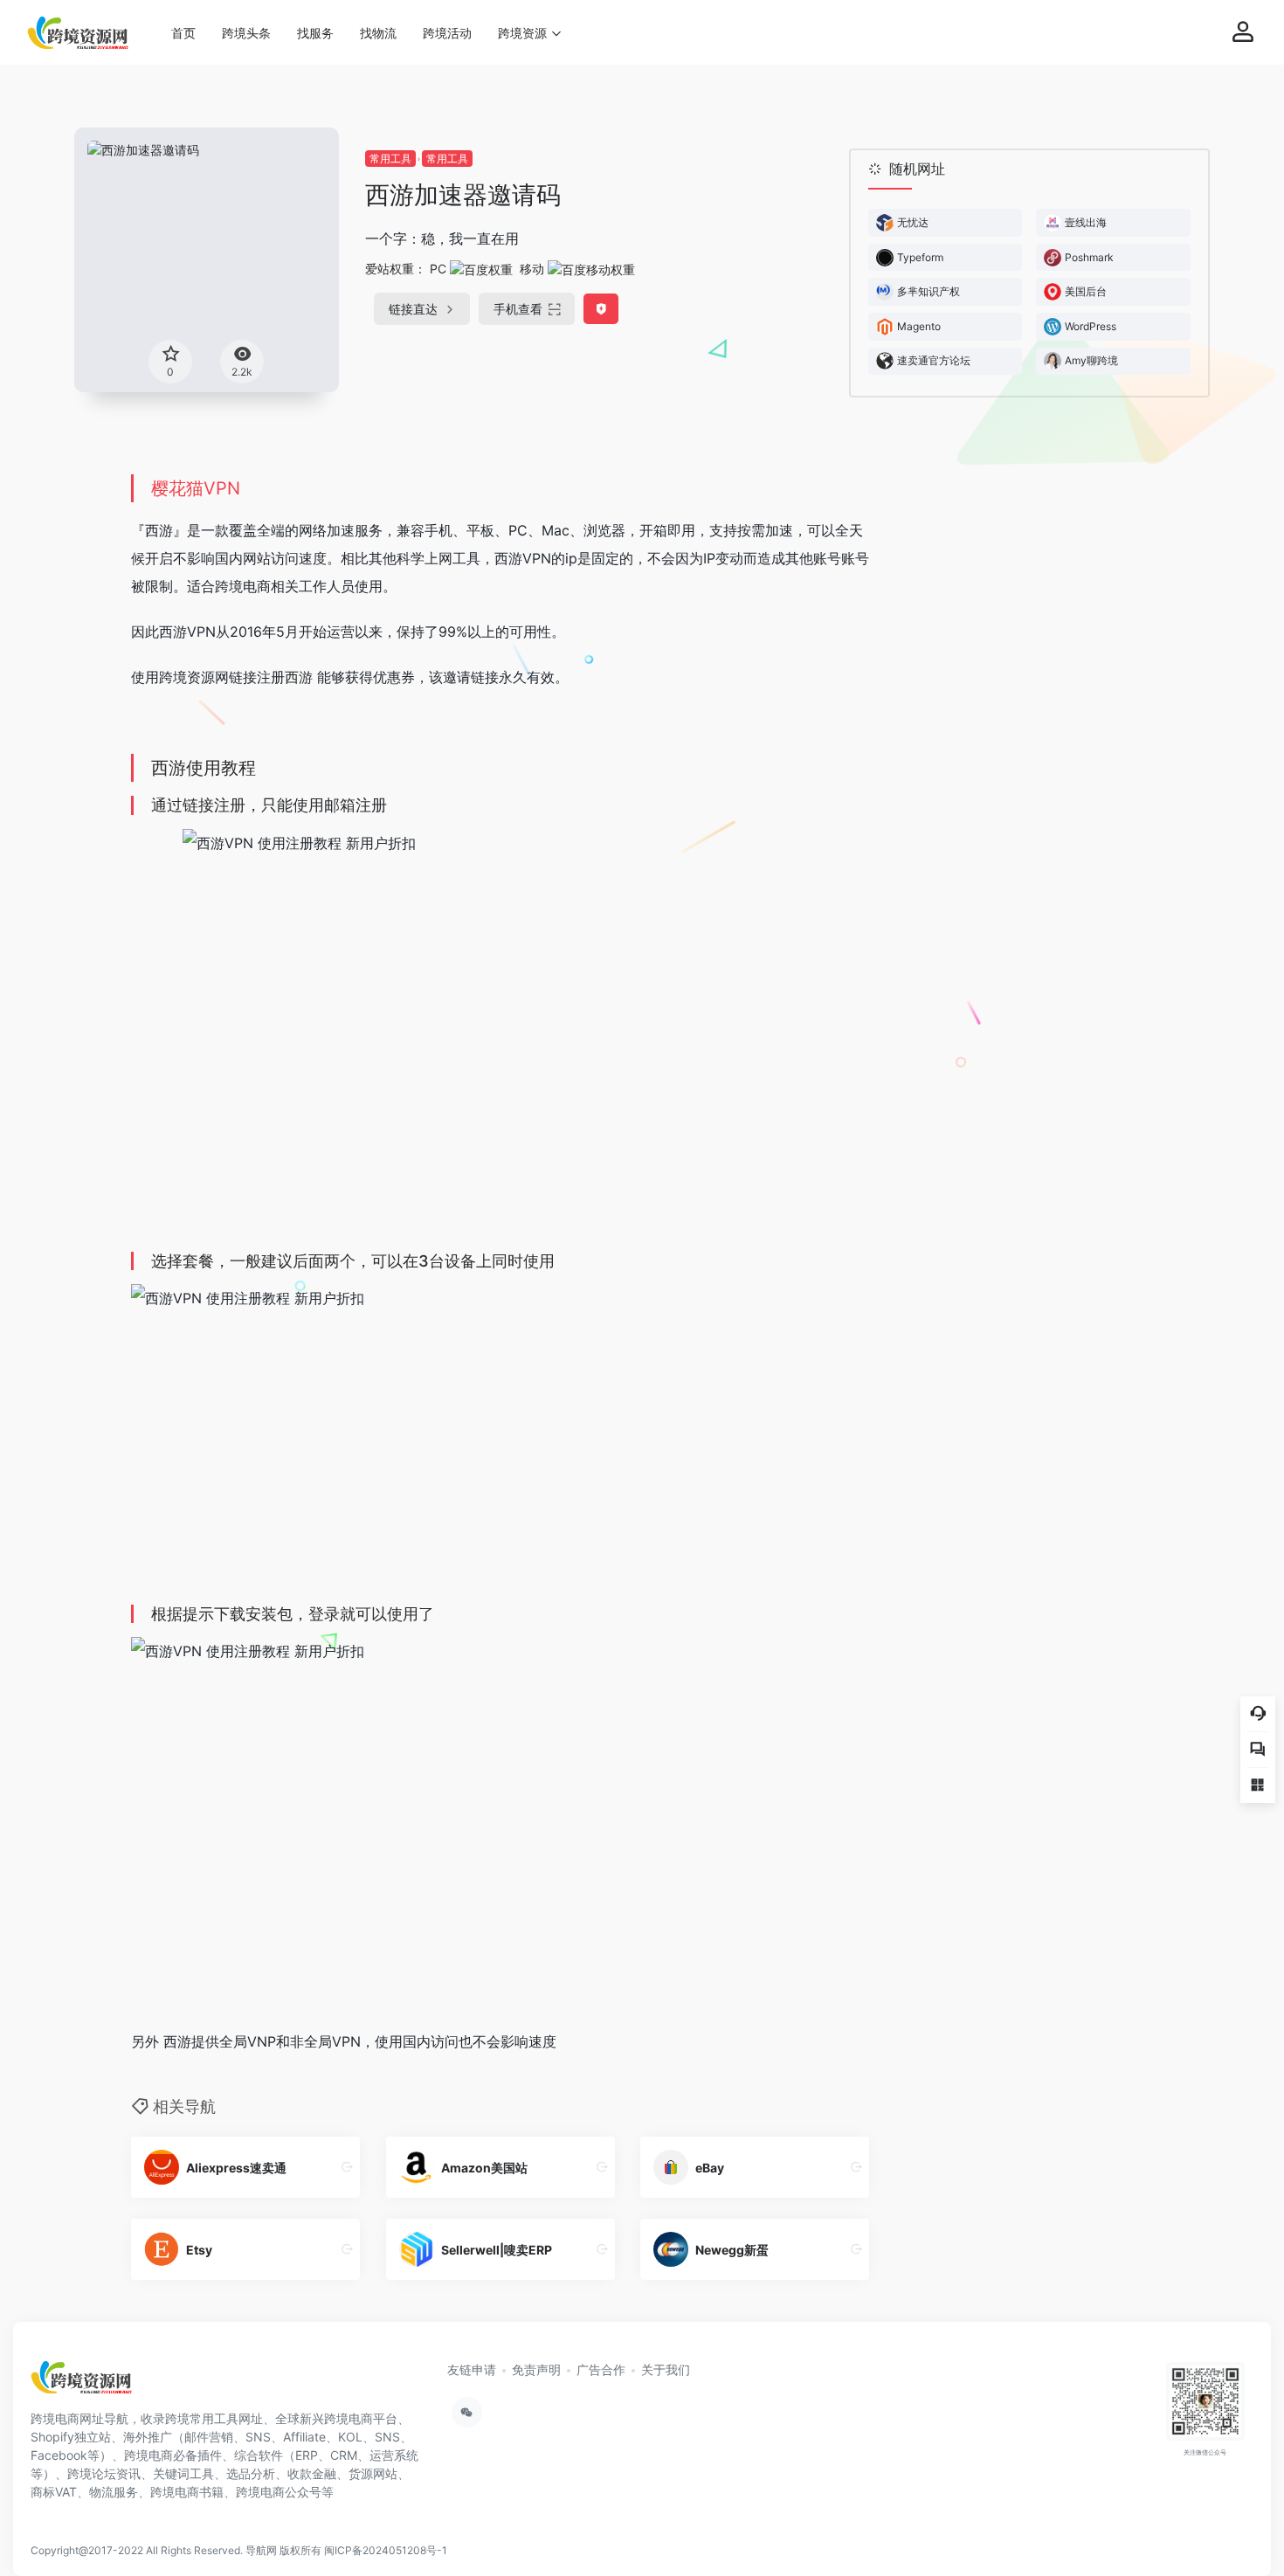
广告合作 (601, 2369)
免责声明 (536, 2369)
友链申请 (472, 2369)
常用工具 (390, 159)
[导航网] (82, 2383)
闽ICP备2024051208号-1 (386, 2550)
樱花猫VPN (196, 488)
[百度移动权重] (591, 269)
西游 (299, 677)
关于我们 (666, 2369)
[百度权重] (481, 269)
